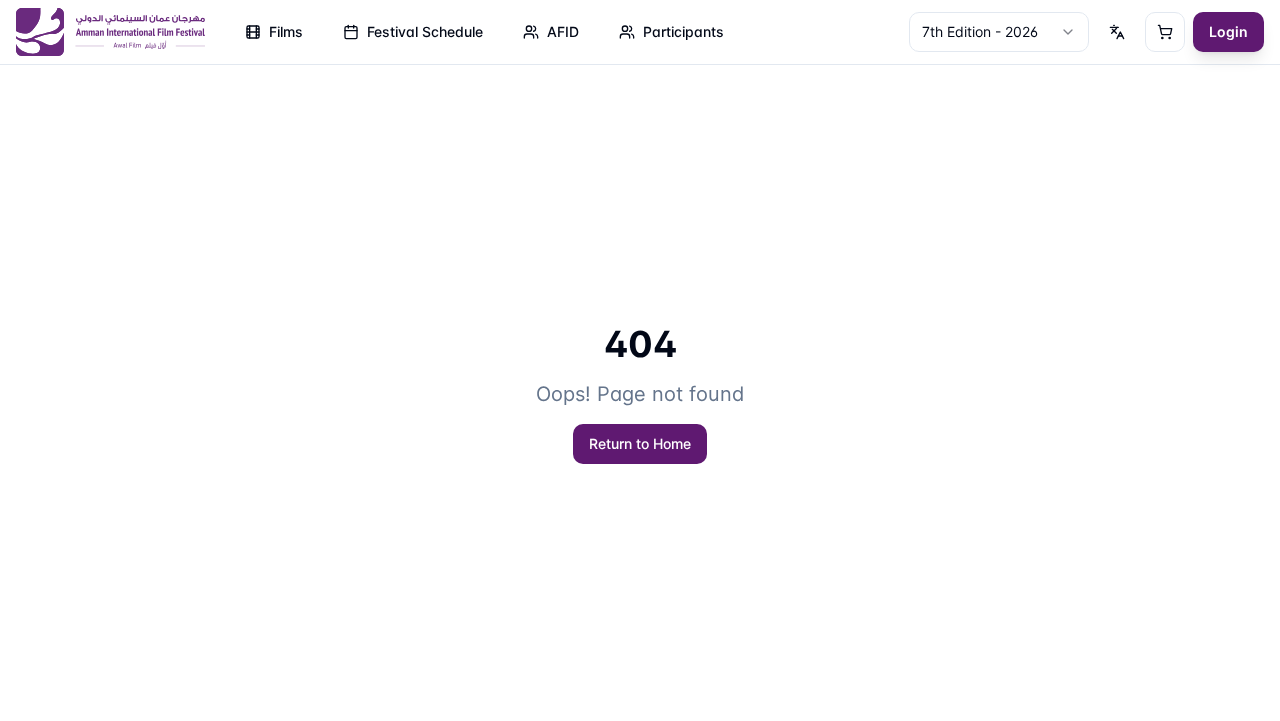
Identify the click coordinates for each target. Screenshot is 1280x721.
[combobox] (999, 32)
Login (1228, 31)
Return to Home (640, 443)
